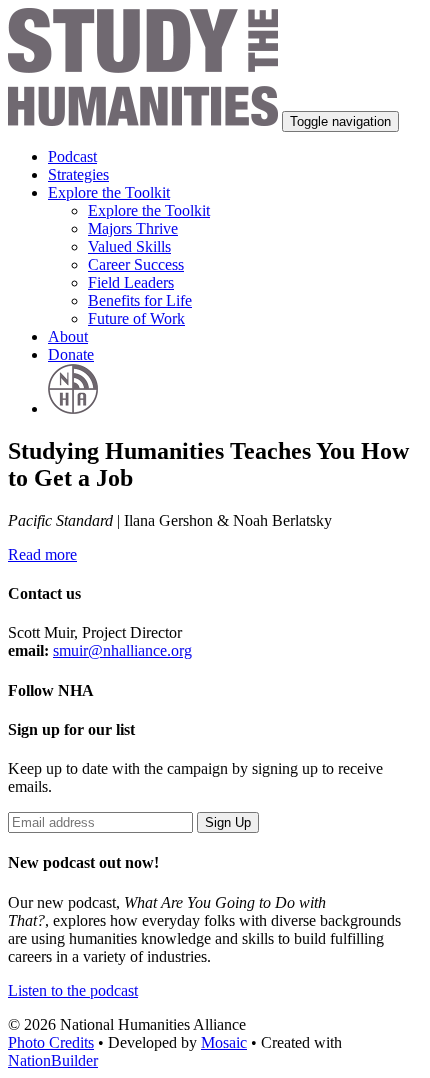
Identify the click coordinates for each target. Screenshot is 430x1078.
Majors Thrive (133, 228)
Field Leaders (131, 282)
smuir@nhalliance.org (122, 650)
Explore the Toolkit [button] (109, 192)
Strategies (78, 174)
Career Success (136, 264)
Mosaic (224, 1042)
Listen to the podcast (73, 990)
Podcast (72, 156)
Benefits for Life (140, 300)
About (68, 336)
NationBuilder (53, 1060)
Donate (71, 354)
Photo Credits (51, 1042)
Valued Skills (129, 246)
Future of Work (136, 318)
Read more (42, 554)
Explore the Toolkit (149, 210)
